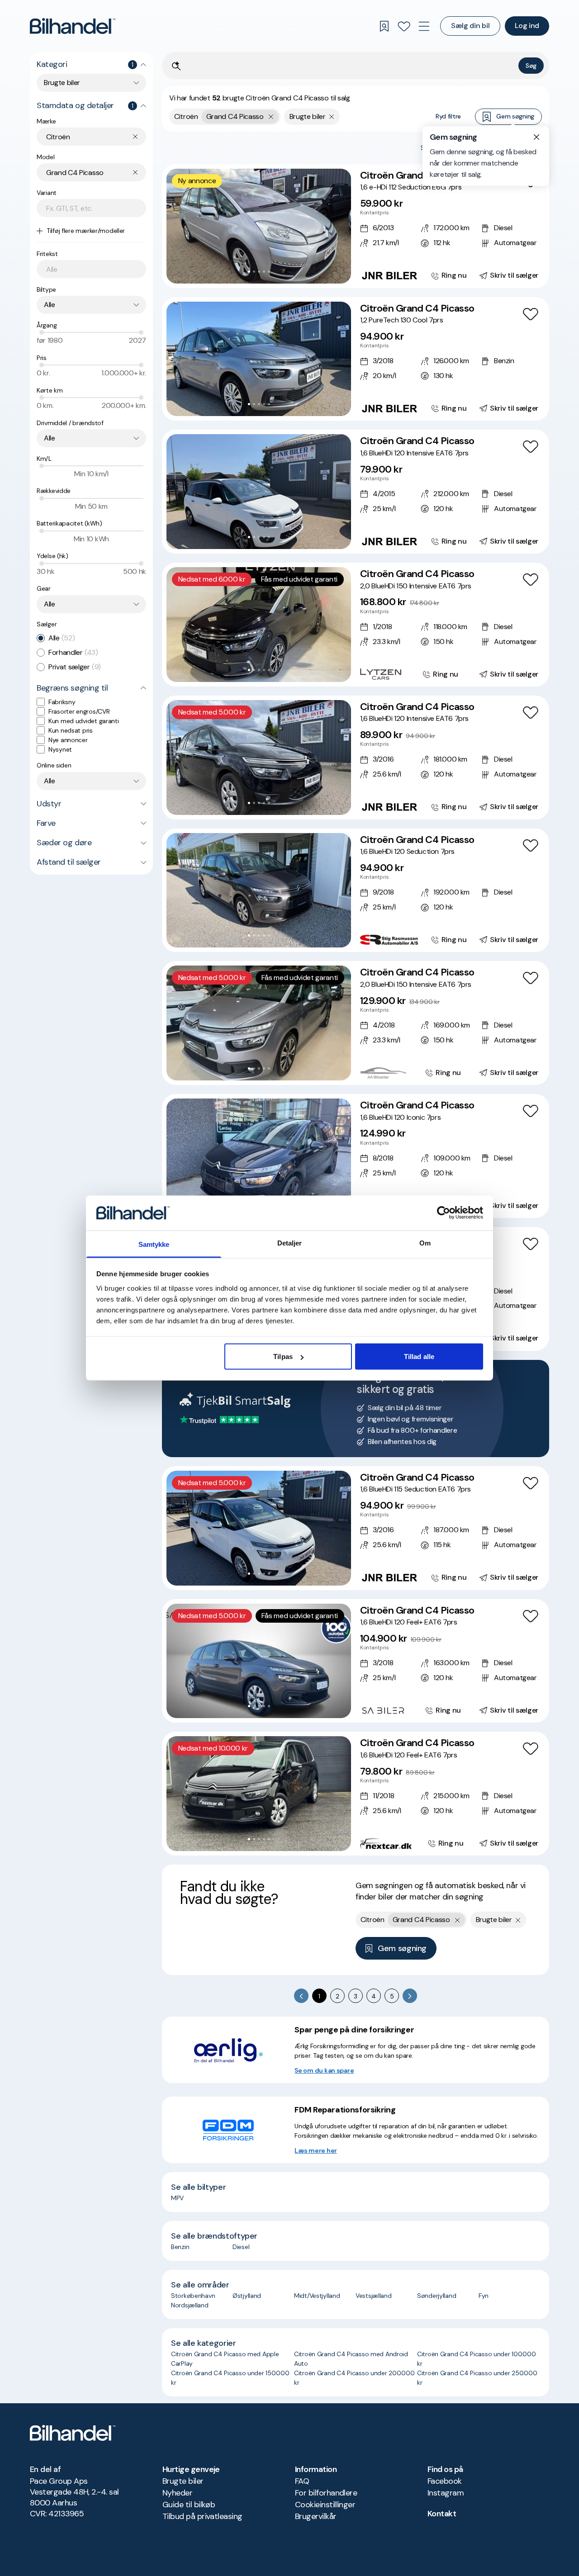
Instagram (446, 2493)
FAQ (302, 2481)
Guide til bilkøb (189, 2505)
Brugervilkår (316, 2516)
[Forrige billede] (178, 226)
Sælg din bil (470, 26)
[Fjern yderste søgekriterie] (271, 117)
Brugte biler (183, 2481)
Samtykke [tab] (154, 1244)
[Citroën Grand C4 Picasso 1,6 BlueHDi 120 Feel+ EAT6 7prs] (356, 1661)
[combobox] (91, 83)
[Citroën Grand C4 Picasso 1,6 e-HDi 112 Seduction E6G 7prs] (356, 226)
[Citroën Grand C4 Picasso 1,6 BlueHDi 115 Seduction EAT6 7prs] (356, 1528)
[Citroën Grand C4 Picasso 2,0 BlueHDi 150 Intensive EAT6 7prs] (356, 625)
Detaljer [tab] (290, 1243)
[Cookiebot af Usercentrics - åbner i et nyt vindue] (444, 1213)
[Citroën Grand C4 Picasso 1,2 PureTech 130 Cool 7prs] (356, 359)
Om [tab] (425, 1243)
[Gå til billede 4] (264, 272)
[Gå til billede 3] (259, 272)
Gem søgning (515, 116)
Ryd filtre (448, 116)
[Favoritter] (404, 26)
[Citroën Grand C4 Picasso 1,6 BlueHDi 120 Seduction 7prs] (356, 890)
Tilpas (283, 1357)
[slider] (42, 332)
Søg (531, 66)
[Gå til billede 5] (269, 272)
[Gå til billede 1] (249, 272)
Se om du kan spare (324, 2070)
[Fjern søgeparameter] (332, 117)
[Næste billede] (339, 226)
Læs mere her (316, 2150)
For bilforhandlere (326, 2493)
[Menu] (424, 26)
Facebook (445, 2481)
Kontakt (442, 2514)
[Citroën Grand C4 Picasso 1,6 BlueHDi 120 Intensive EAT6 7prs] (356, 492)
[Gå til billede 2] (254, 272)
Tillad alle (419, 1357)
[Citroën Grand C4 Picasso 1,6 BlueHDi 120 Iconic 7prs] (356, 1156)
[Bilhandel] (73, 26)
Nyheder (177, 2493)
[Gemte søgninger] (384, 26)
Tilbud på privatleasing (202, 2516)
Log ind (527, 26)
